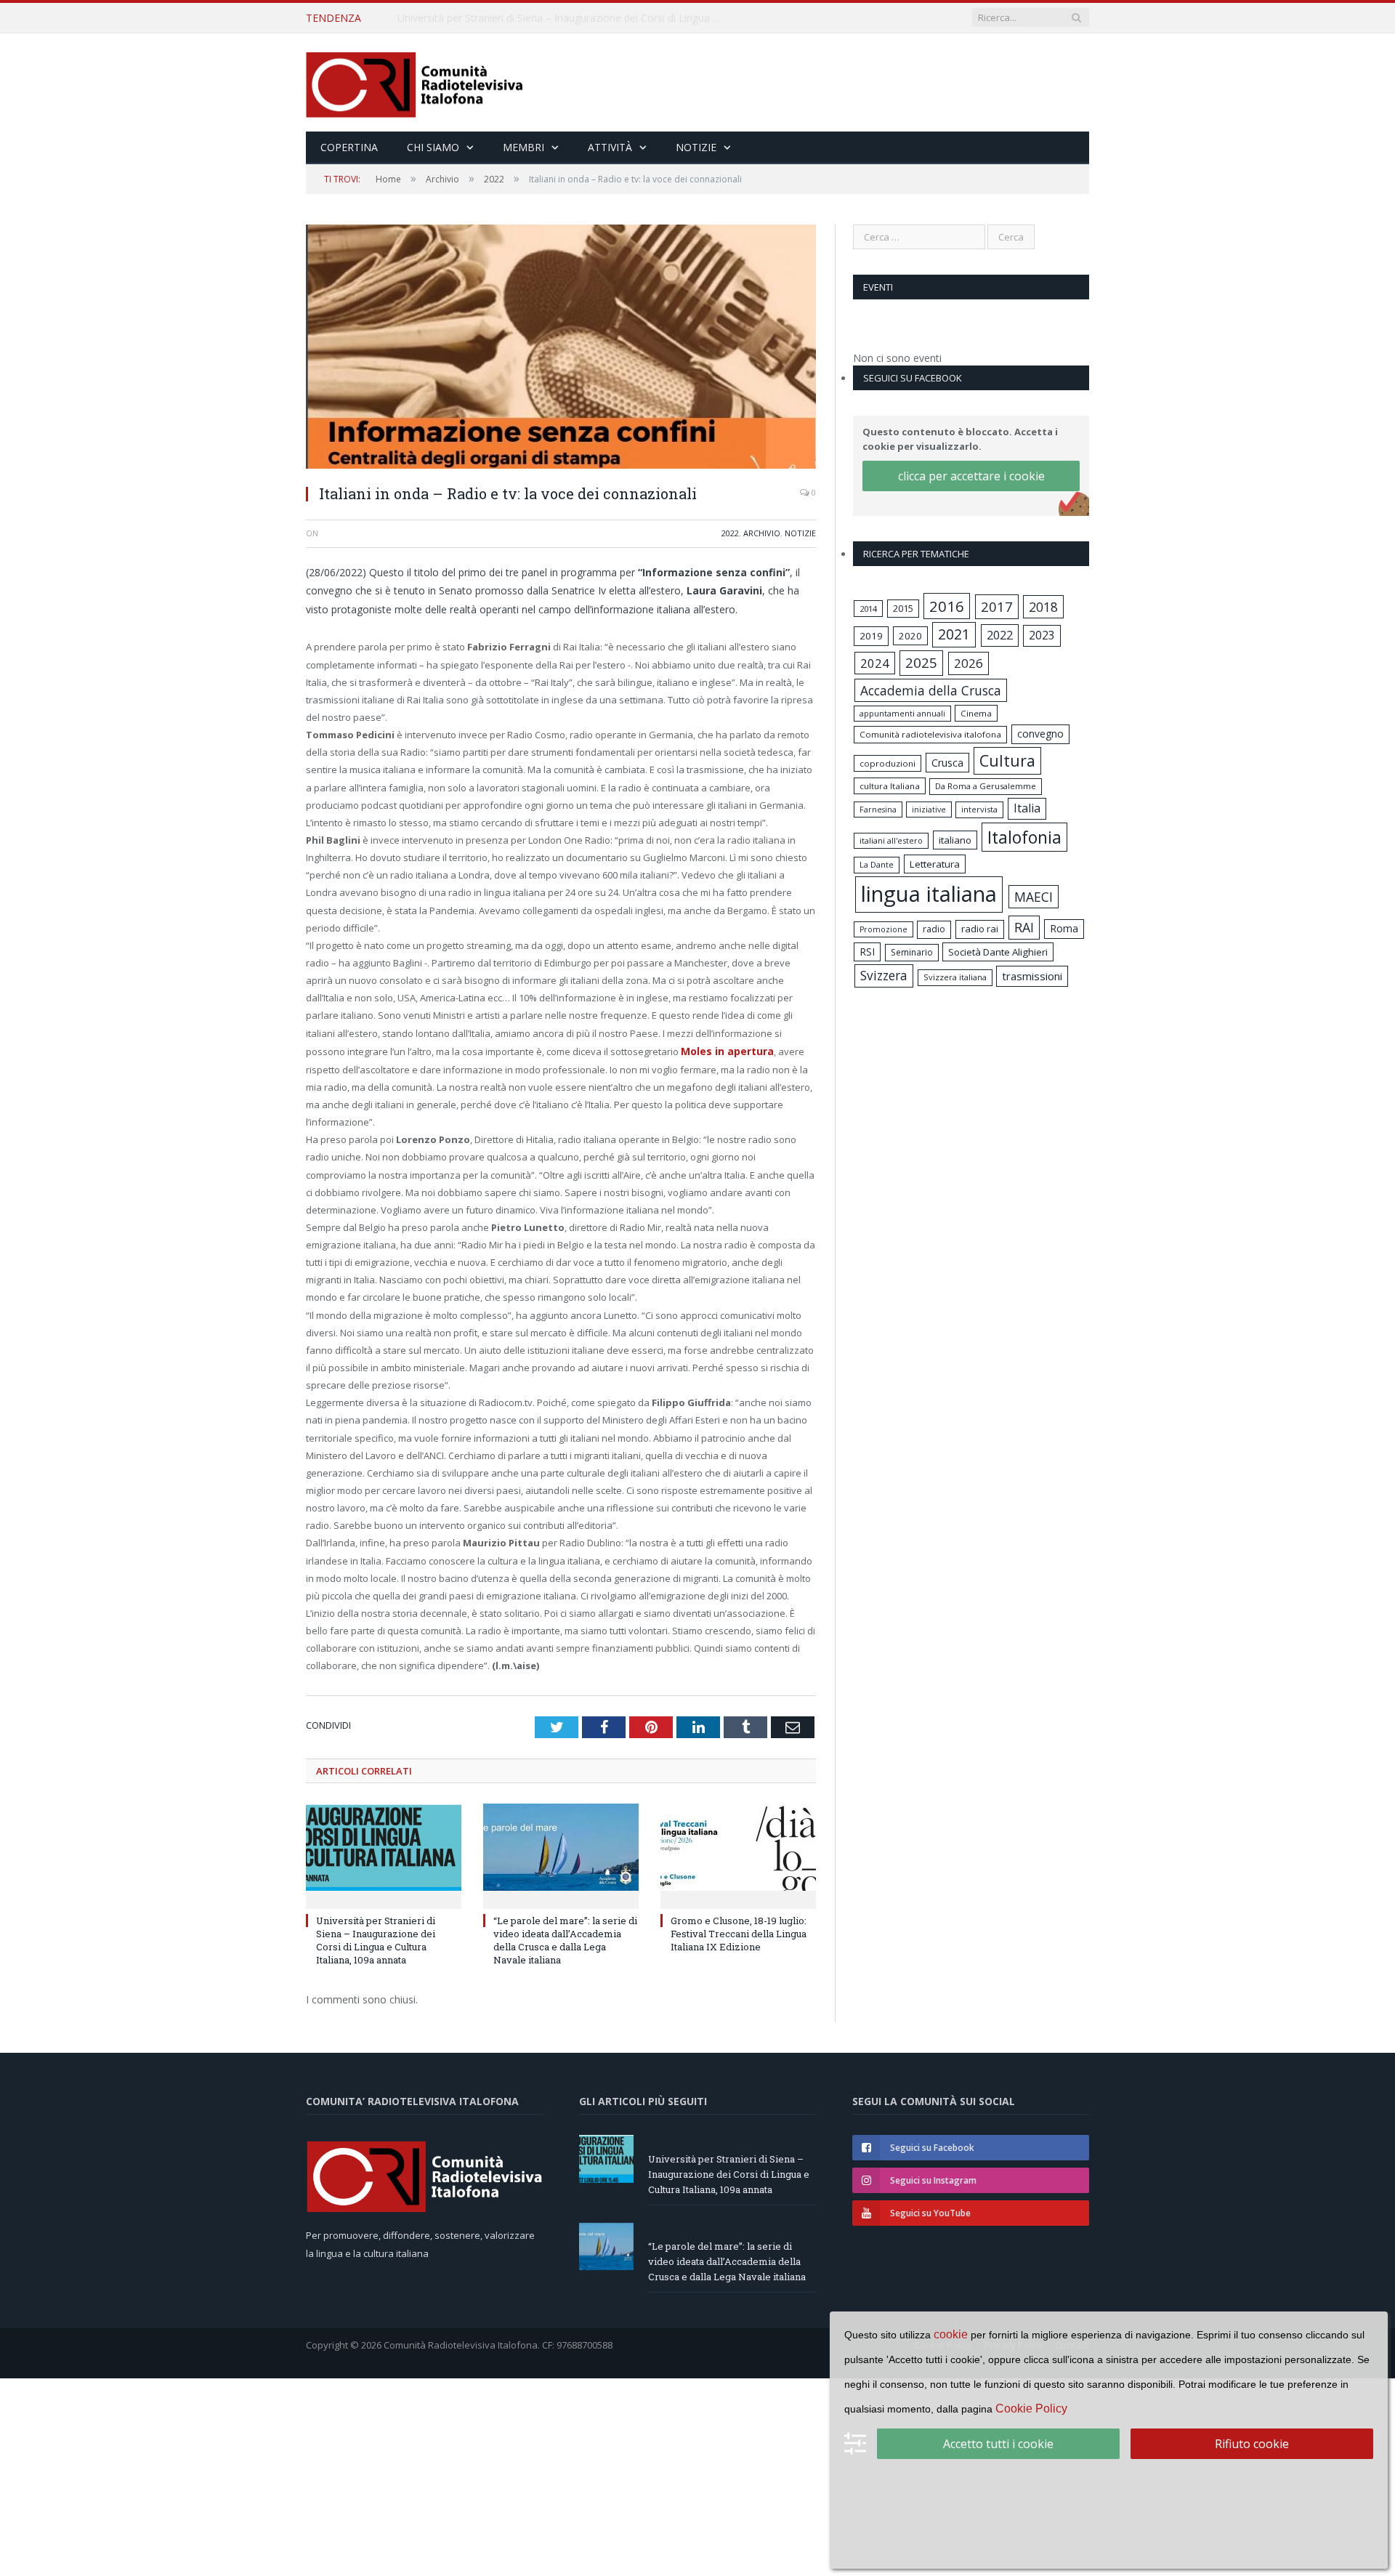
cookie (951, 2334)
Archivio (762, 533)
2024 (875, 663)
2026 (969, 663)
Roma (1064, 928)
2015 (903, 608)
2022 (730, 533)
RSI (867, 952)
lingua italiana (929, 894)
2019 (871, 636)
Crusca (947, 763)
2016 (947, 606)
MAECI (1034, 897)
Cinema (976, 713)
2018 (1043, 607)
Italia (1027, 808)
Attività (610, 147)
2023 (1042, 635)
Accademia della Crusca (931, 690)
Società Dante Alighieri (998, 952)
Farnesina (878, 809)
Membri (523, 147)
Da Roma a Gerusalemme (986, 786)
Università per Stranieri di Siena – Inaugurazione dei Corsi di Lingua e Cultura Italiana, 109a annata (376, 1939)
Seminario (912, 952)
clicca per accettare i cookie (971, 476)
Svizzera (884, 976)
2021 (954, 634)
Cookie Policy (1031, 2409)
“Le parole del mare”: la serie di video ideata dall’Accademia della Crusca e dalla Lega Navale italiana (565, 18)
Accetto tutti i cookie (998, 2444)
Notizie (696, 147)
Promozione (883, 929)
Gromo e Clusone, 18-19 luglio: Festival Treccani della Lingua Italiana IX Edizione (739, 1932)
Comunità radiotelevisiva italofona (930, 734)
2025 (921, 663)
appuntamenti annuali (902, 713)
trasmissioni (1032, 976)
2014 (868, 609)
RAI (1024, 927)
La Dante (877, 864)
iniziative (929, 809)
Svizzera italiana (955, 977)
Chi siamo (433, 147)
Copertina (349, 147)
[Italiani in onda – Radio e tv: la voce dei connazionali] (561, 348)
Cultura (1007, 760)
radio (934, 929)
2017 (997, 606)
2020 (910, 636)
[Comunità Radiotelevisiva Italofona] (415, 82)
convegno (1040, 734)
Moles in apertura (724, 1051)
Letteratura (935, 864)
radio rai (980, 929)
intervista (979, 809)
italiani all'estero (891, 840)
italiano (955, 840)
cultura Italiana (890, 786)
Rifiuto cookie (1252, 2444)
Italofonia (1024, 837)
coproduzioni (887, 763)
